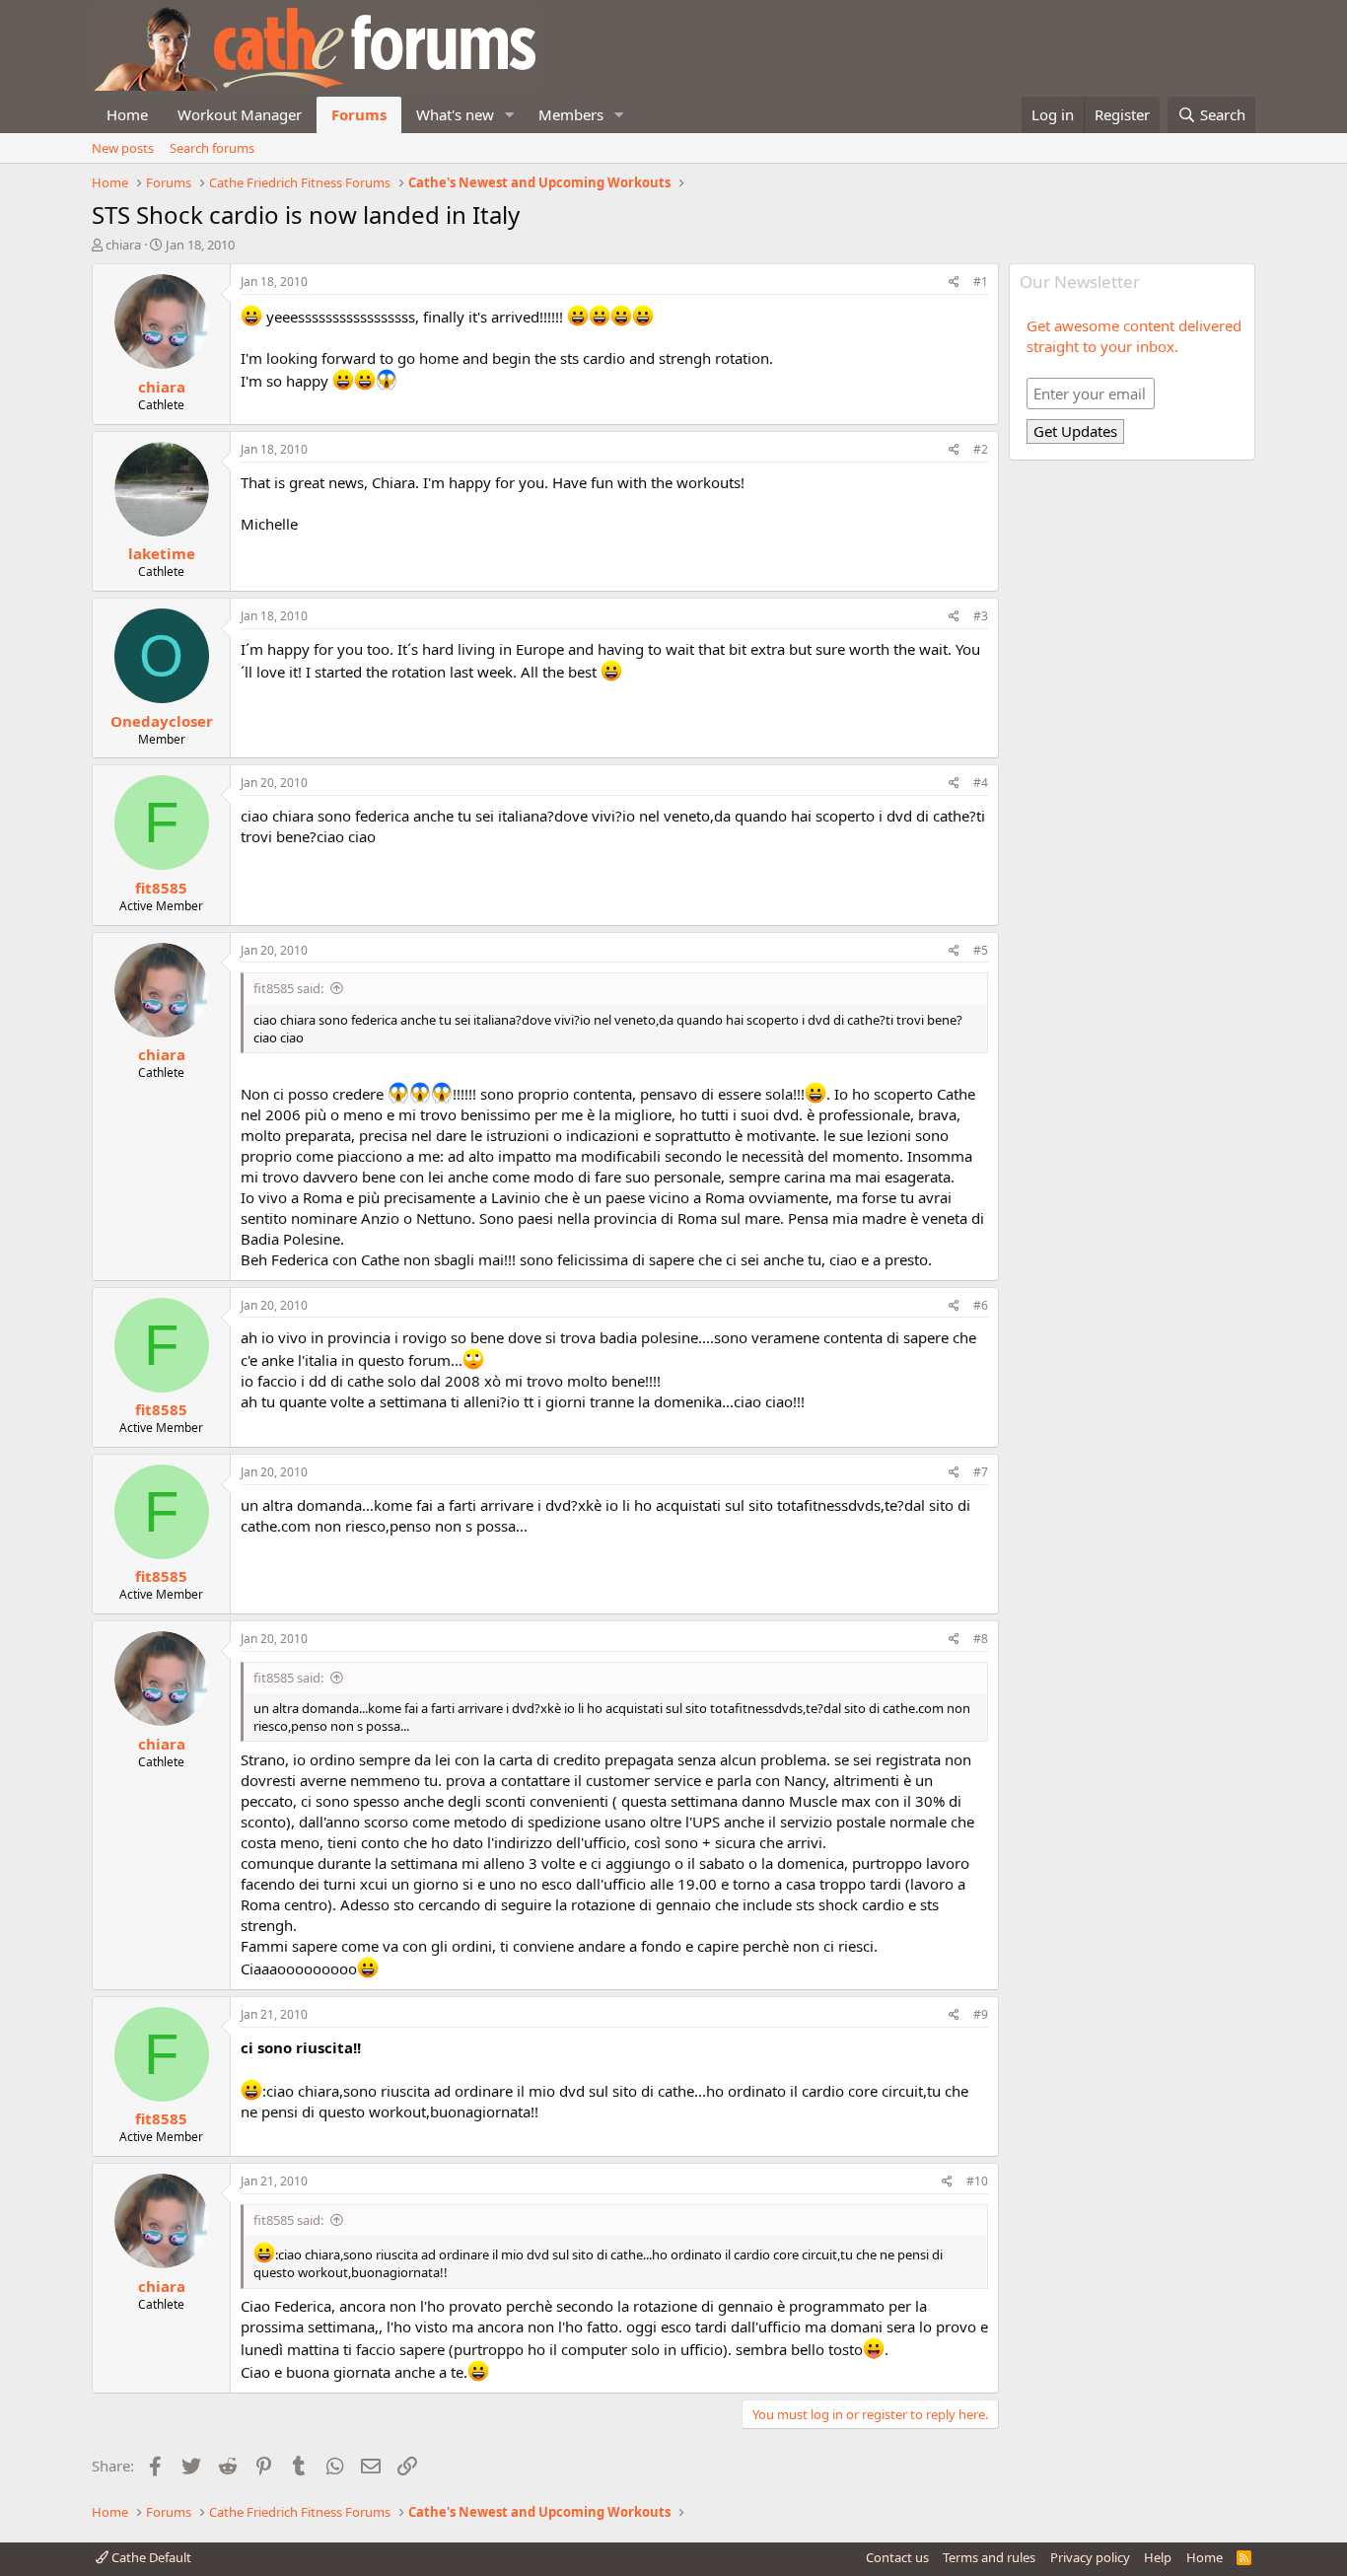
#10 (977, 2181)
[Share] (954, 283)
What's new (455, 114)
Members (571, 114)
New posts (123, 148)
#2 (981, 449)
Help (1158, 2557)
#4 (981, 783)
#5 (981, 950)
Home (127, 114)
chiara (123, 245)
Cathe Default (150, 2557)
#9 (981, 2014)
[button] (510, 115)
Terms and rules (989, 2557)
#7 (981, 1472)
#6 (981, 1305)
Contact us (897, 2557)
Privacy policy (1090, 2557)
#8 (981, 1639)
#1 (981, 282)
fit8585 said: (288, 988)
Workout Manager (240, 114)
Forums (359, 114)
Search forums (212, 148)
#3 (981, 616)
